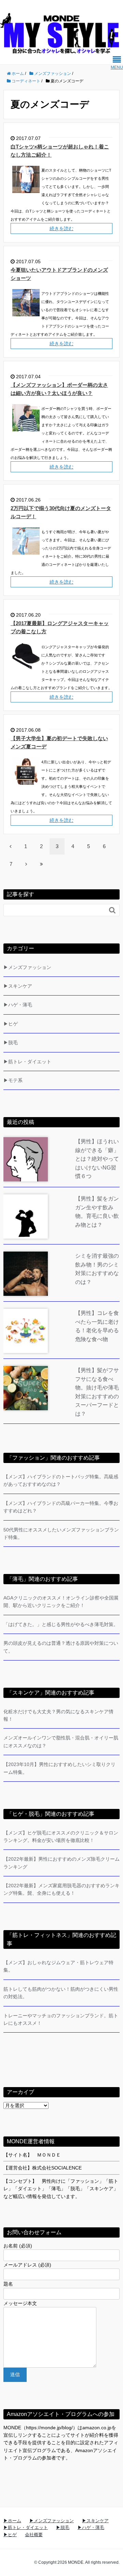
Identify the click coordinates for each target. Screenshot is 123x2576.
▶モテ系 (13, 1080)
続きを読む (61, 228)
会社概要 (34, 2535)
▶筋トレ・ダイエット (27, 1062)
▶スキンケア (18, 986)
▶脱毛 (11, 1043)
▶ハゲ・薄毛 (18, 1005)
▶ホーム (12, 2521)
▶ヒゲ (11, 1024)
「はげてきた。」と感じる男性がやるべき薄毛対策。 (61, 1624)
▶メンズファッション (27, 967)
